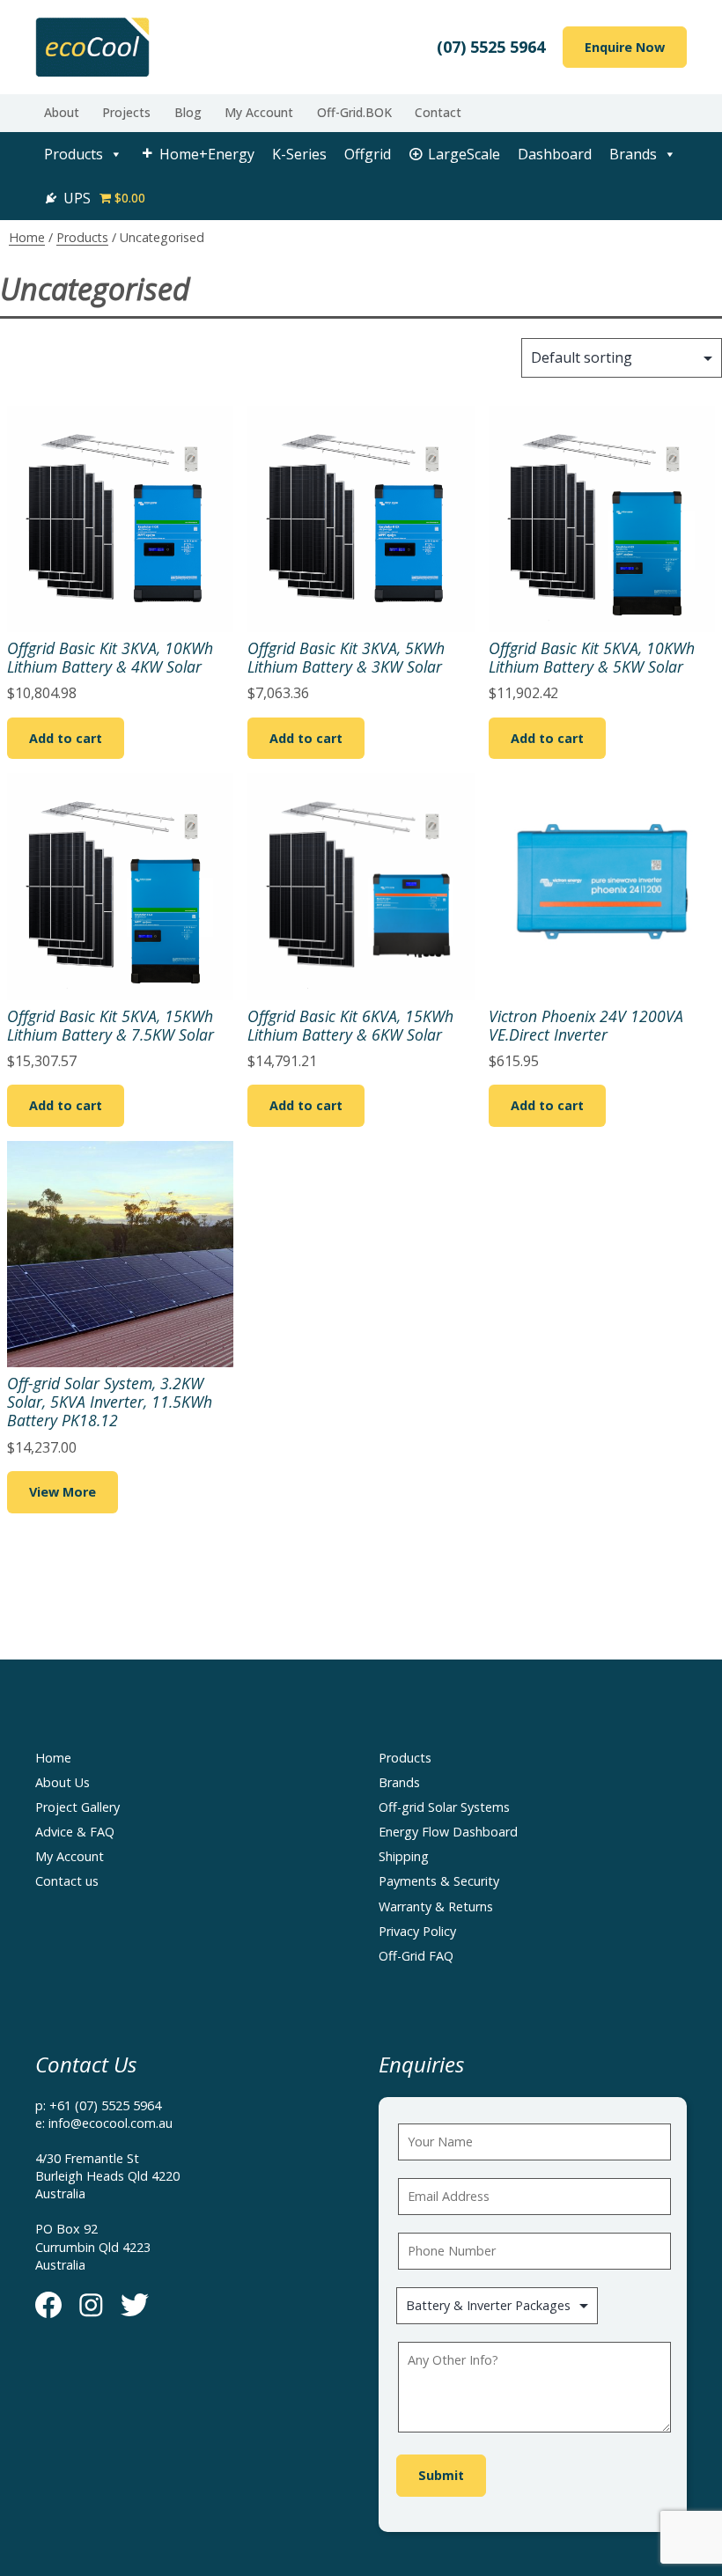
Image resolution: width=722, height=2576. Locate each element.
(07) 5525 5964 (491, 47)
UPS (77, 198)
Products (74, 154)
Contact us (67, 1881)
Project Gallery (77, 1807)
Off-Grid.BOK (354, 112)
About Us (63, 1782)
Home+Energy (207, 154)
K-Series (299, 154)
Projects (126, 112)
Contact (438, 112)
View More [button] (63, 1492)
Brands (633, 154)
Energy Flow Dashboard (448, 1832)
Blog (188, 112)
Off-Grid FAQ (416, 1956)
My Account (259, 112)
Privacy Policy (417, 1931)
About (62, 112)
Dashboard (555, 154)
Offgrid (368, 154)
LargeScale (464, 154)
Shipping (404, 1856)
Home (27, 237)
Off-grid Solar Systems (444, 1807)
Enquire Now (625, 47)
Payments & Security (439, 1881)
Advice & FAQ (75, 1832)
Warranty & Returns (436, 1906)
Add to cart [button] (66, 738)
